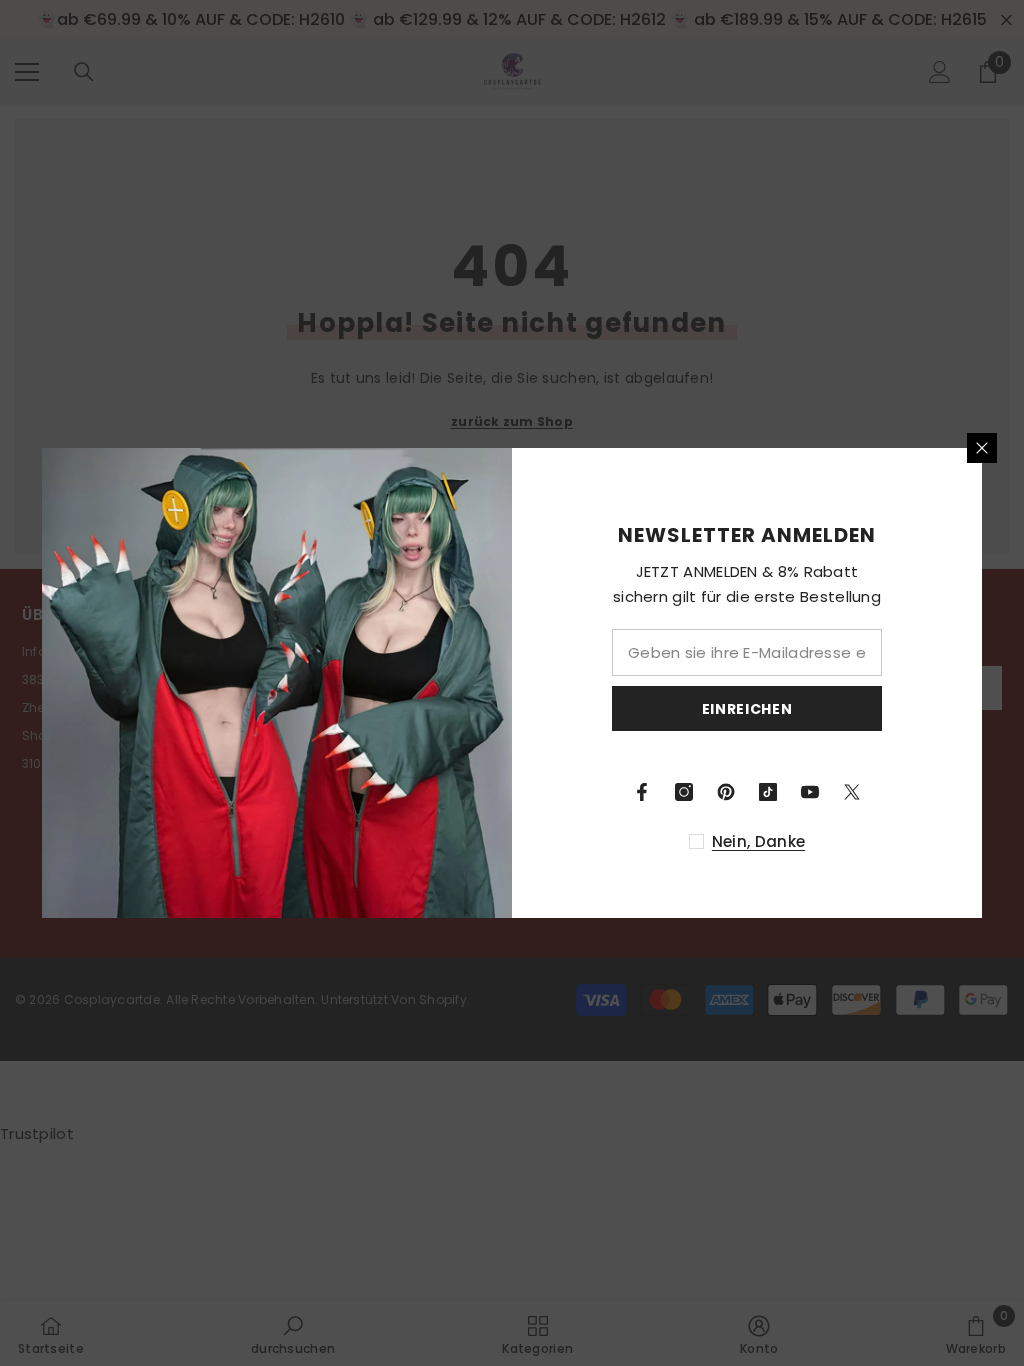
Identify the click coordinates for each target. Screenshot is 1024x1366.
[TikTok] (768, 792)
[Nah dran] (982, 448)
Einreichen (747, 709)
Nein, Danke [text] (758, 841)
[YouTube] (810, 792)
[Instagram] (684, 792)
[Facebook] (642, 792)
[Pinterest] (726, 792)
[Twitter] (852, 792)
